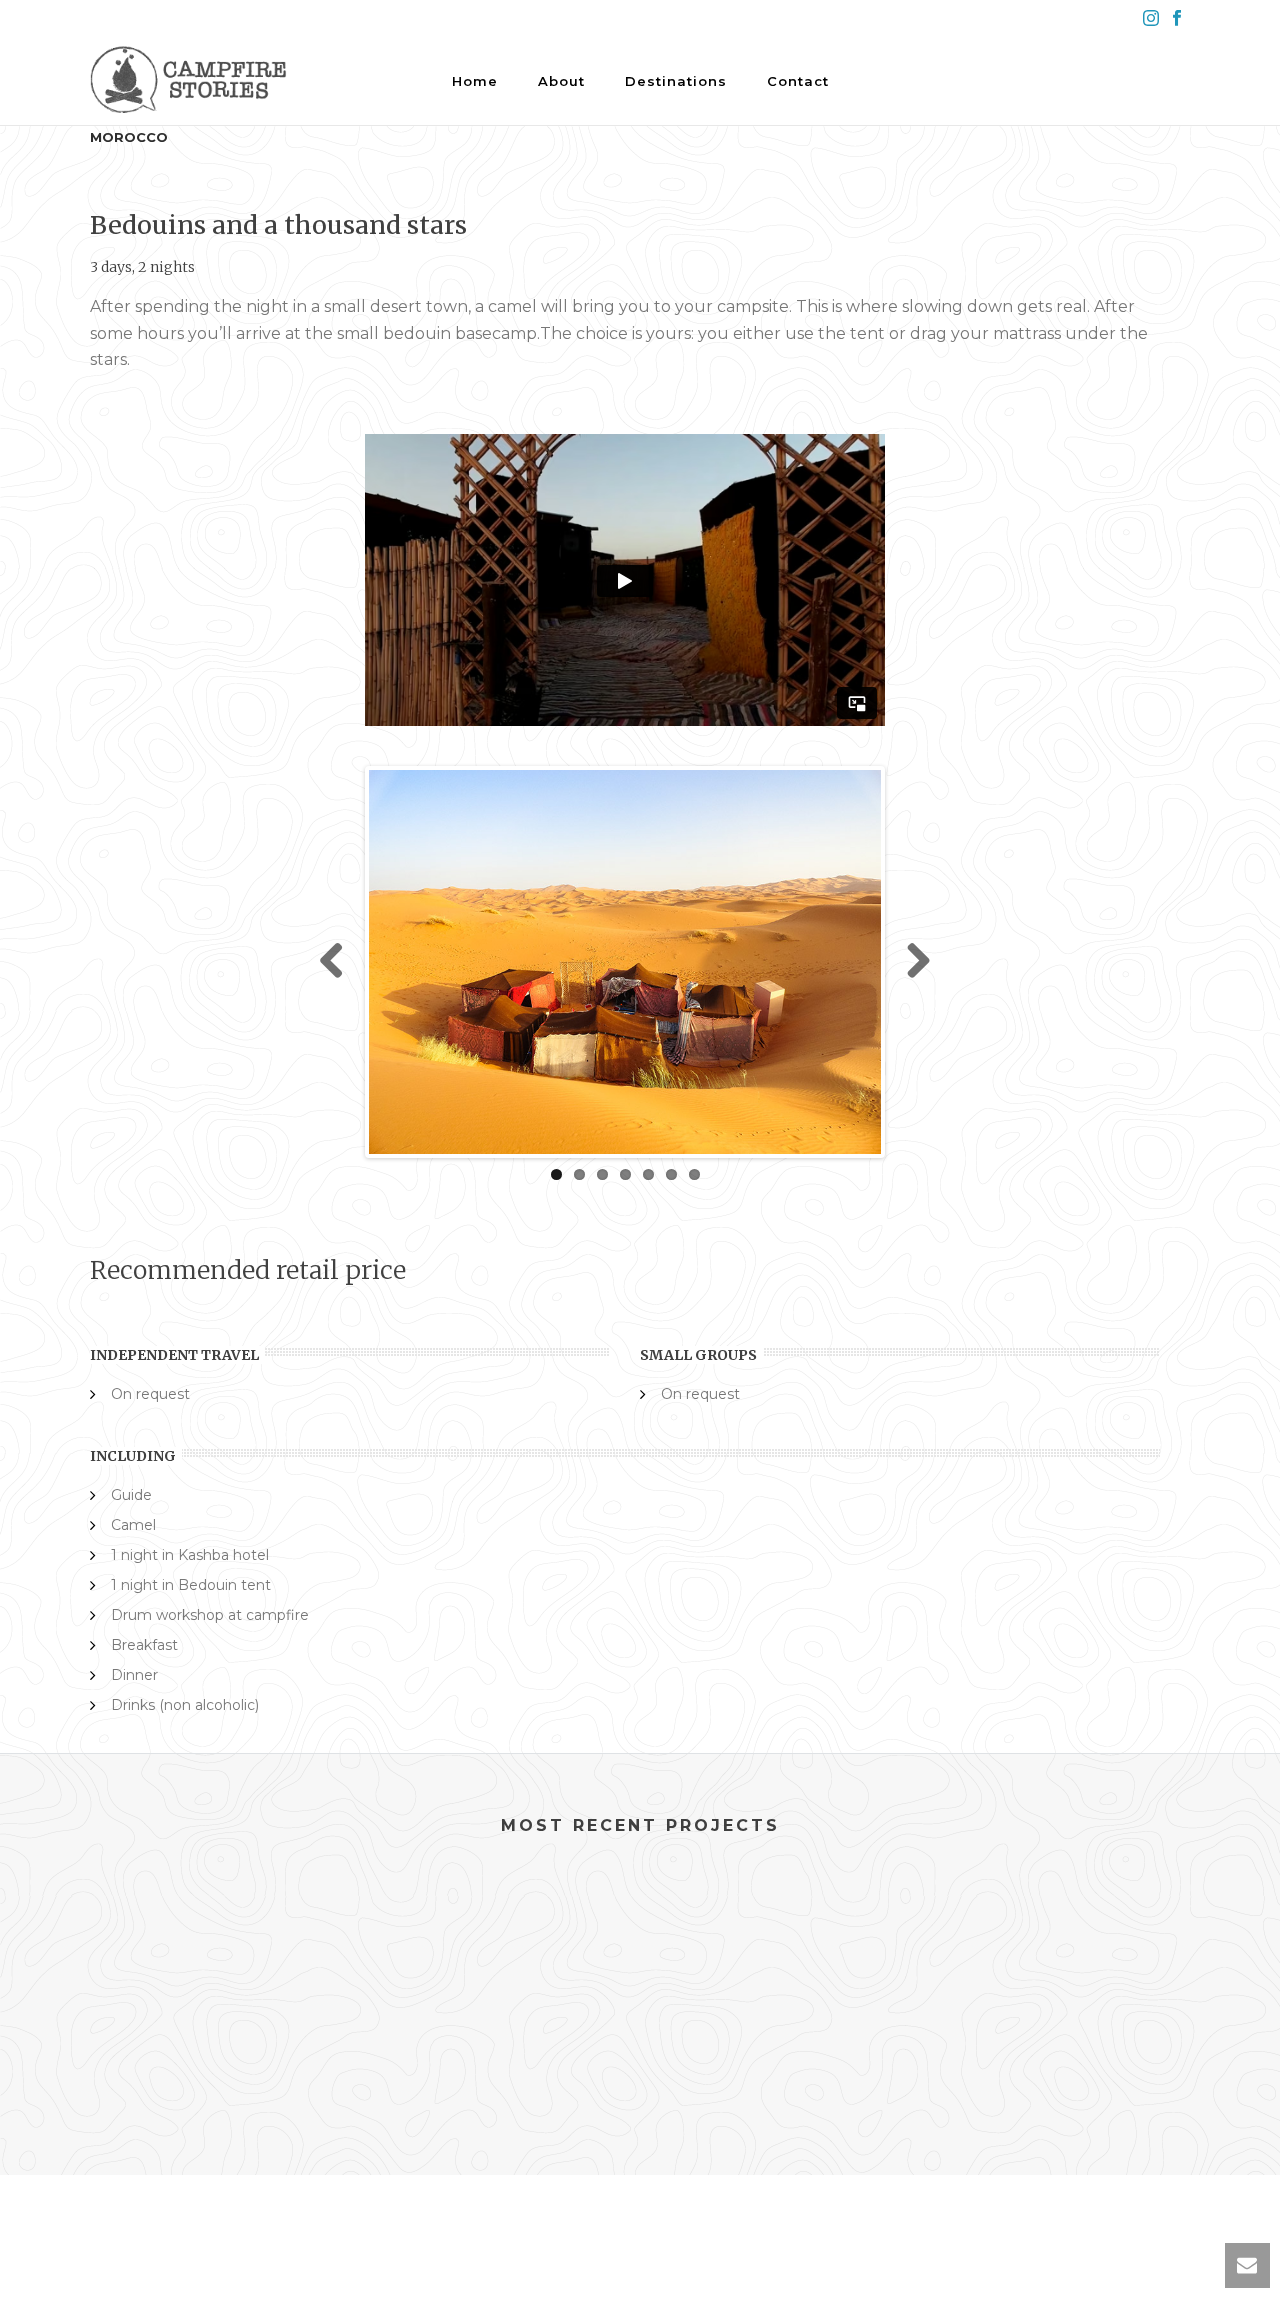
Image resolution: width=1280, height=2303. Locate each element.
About (561, 81)
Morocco (129, 137)
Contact (798, 81)
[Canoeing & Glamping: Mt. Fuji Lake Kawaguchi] (497, 1966)
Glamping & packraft (213, 2062)
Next (911, 962)
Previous (339, 962)
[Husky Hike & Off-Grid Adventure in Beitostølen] (1067, 1966)
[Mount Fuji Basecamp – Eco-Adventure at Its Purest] (782, 1966)
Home (475, 81)
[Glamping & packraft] (212, 1966)
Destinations (676, 81)
